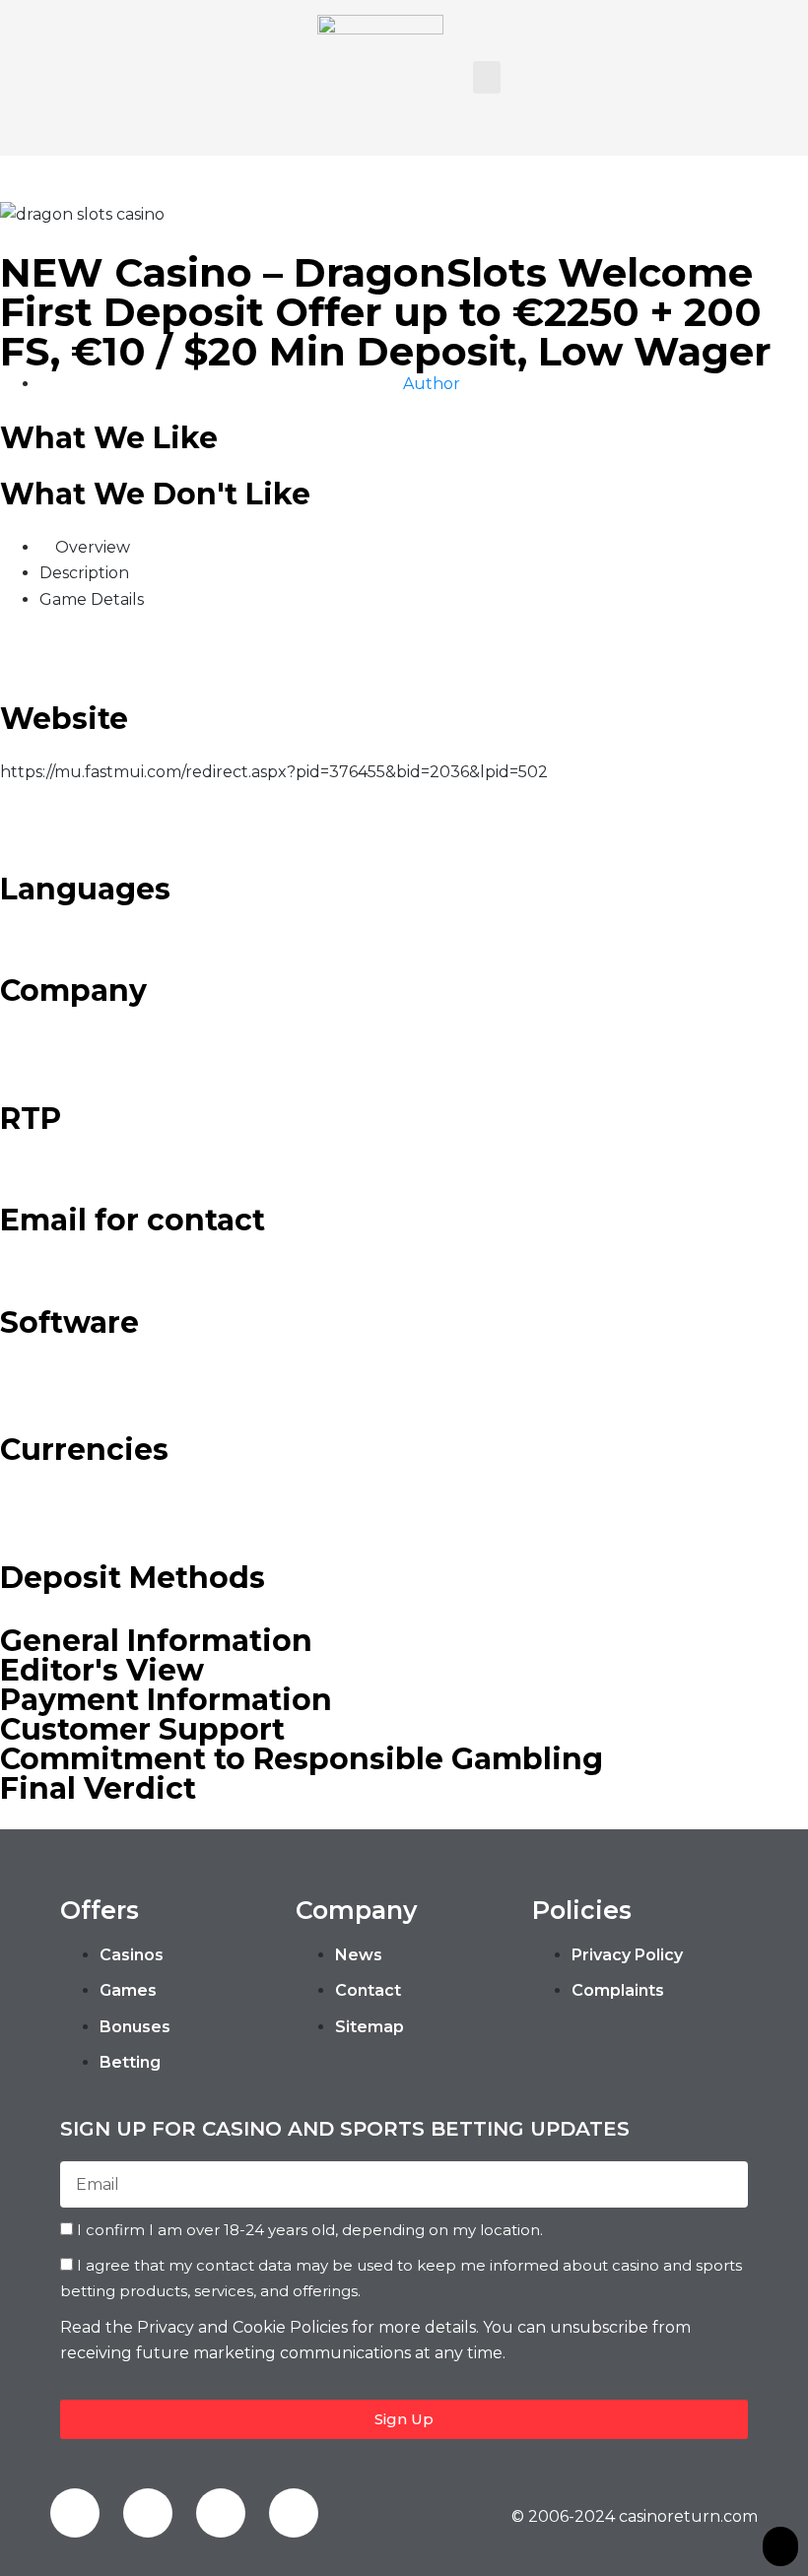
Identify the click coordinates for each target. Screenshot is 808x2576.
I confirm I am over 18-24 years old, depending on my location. (310, 2230)
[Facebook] (75, 2513)
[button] (487, 77)
